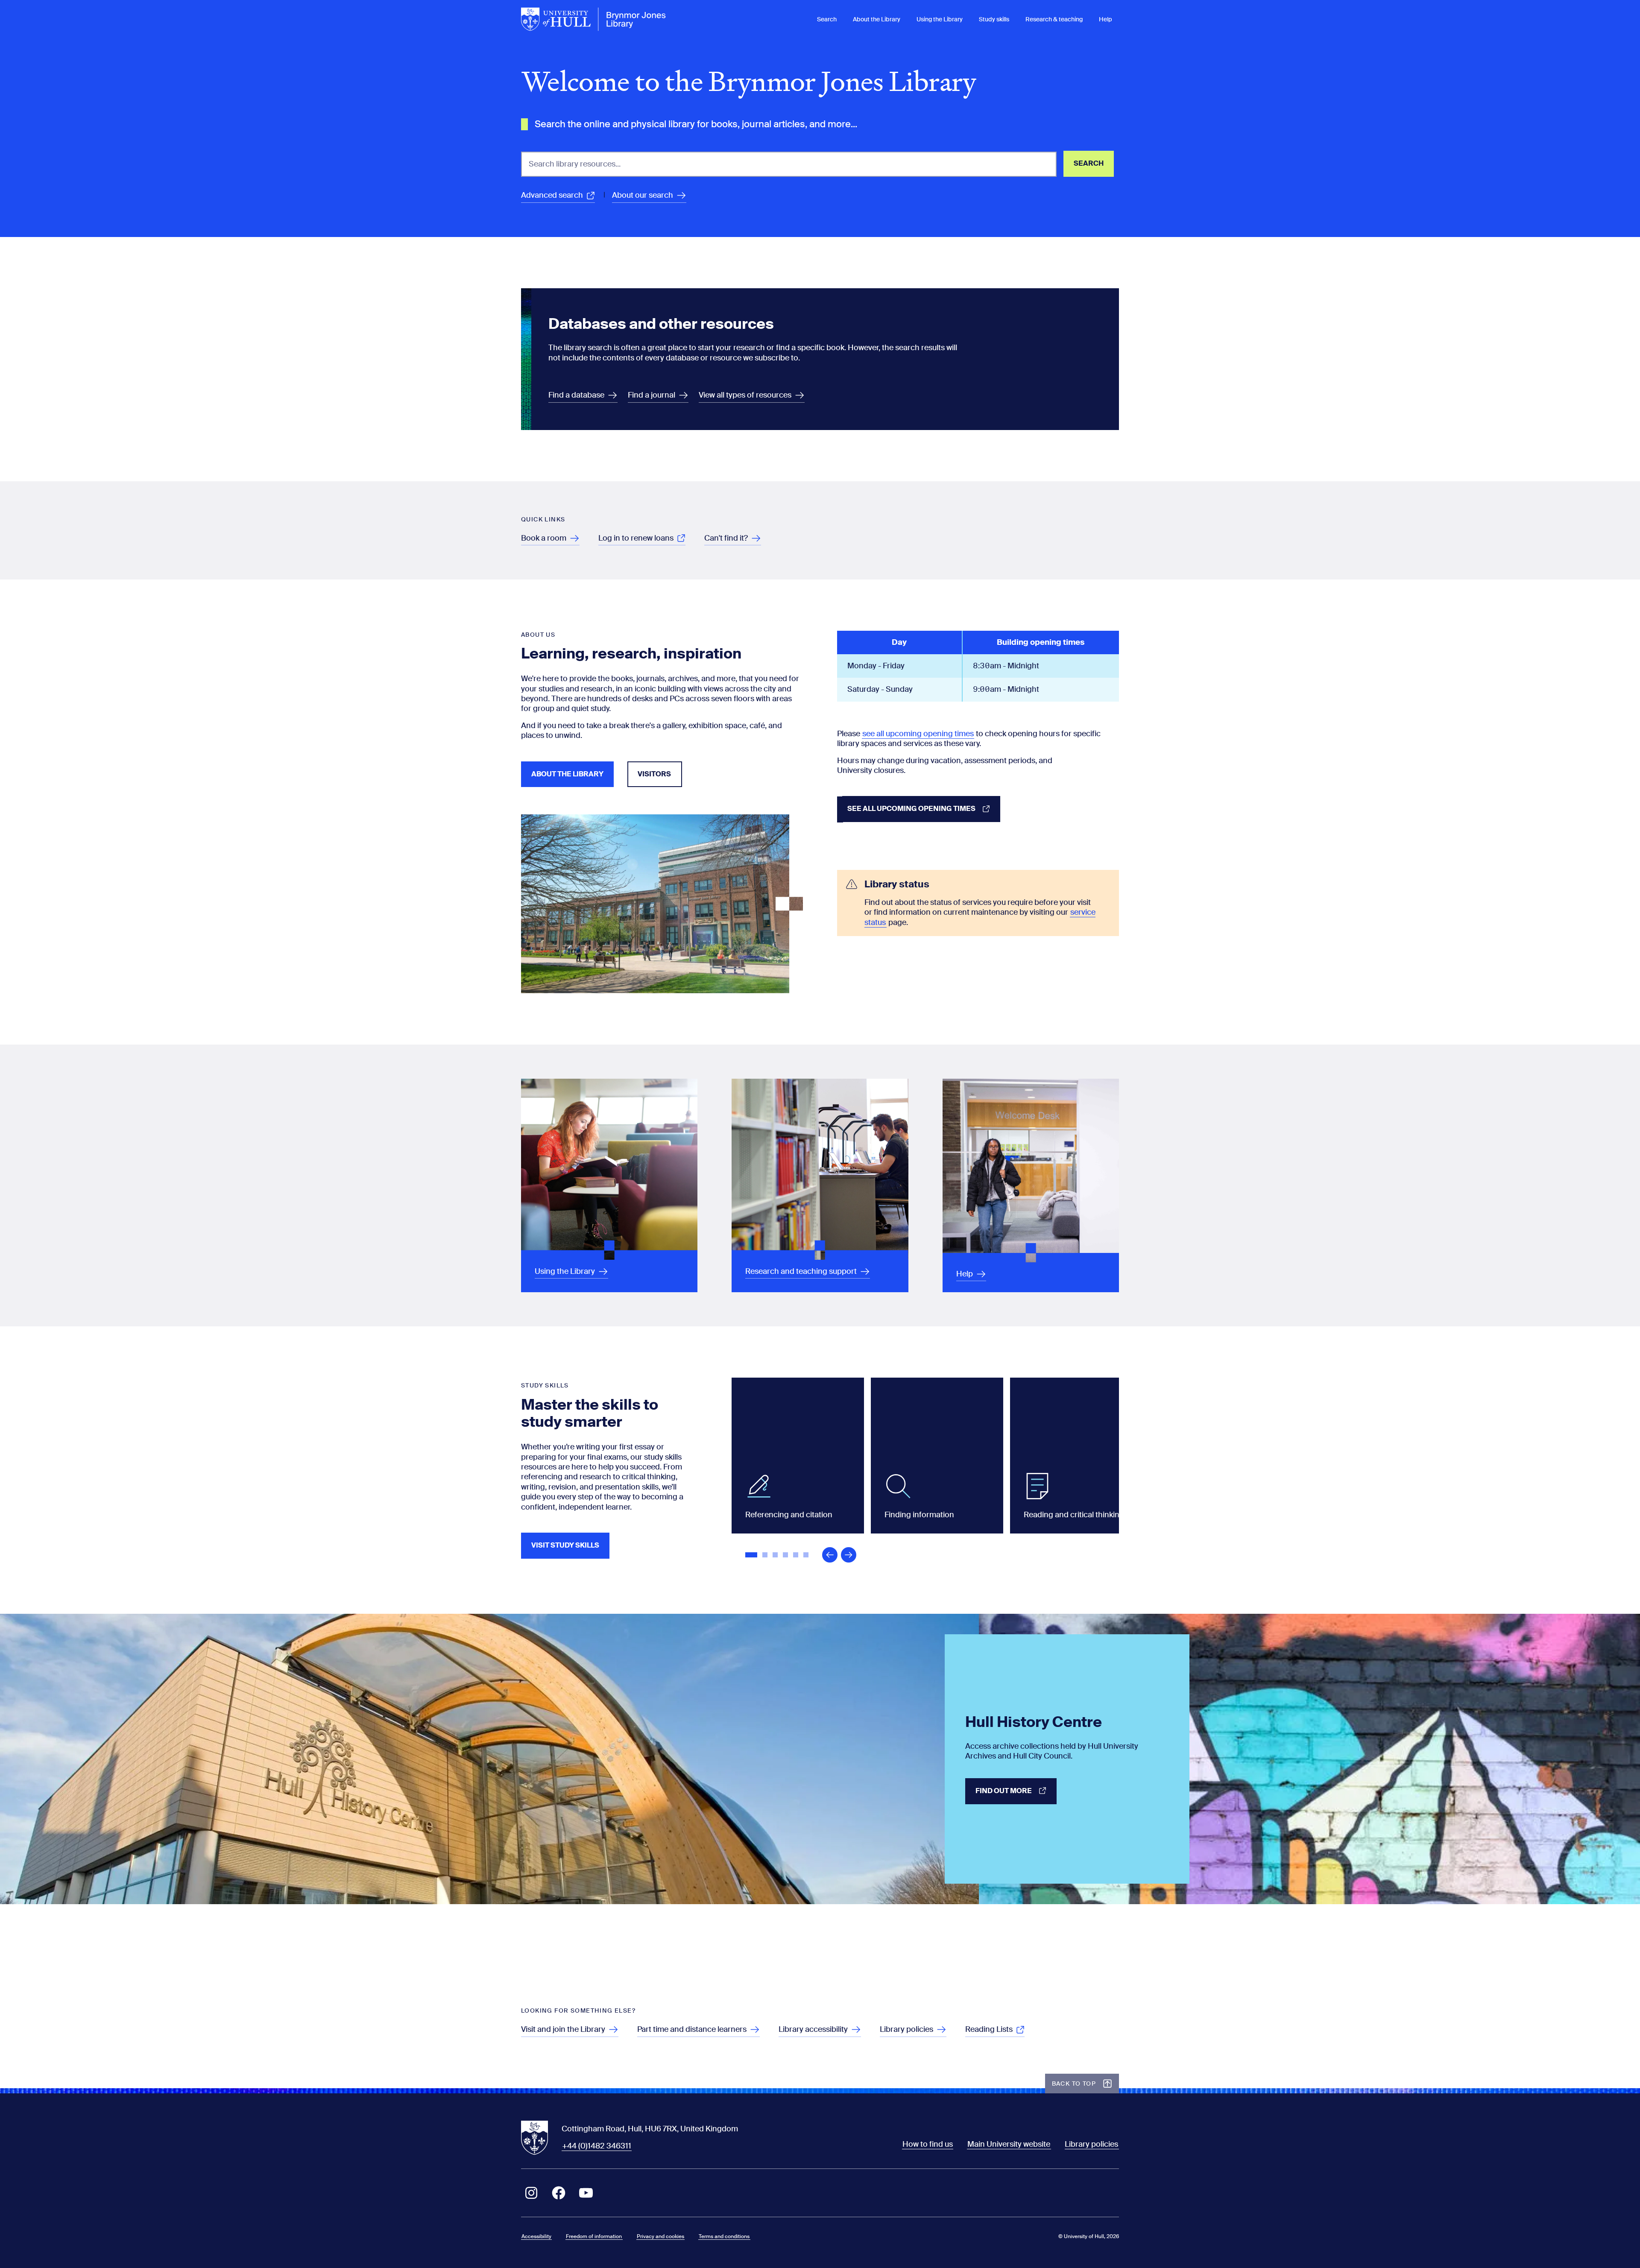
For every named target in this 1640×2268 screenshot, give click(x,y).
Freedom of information (594, 2236)
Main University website (1009, 2144)
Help (1106, 19)
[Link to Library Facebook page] (559, 2193)
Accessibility (536, 2236)
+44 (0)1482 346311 (597, 2146)
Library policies (1091, 2144)
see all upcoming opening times (918, 734)
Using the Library (940, 19)
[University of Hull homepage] (594, 19)
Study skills (994, 19)
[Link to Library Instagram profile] (531, 2193)
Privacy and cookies (660, 2236)
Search (827, 19)
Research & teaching (1054, 19)
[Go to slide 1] (752, 1556)
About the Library (877, 19)
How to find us (928, 2144)
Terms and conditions (724, 2236)
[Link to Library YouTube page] (586, 2193)
